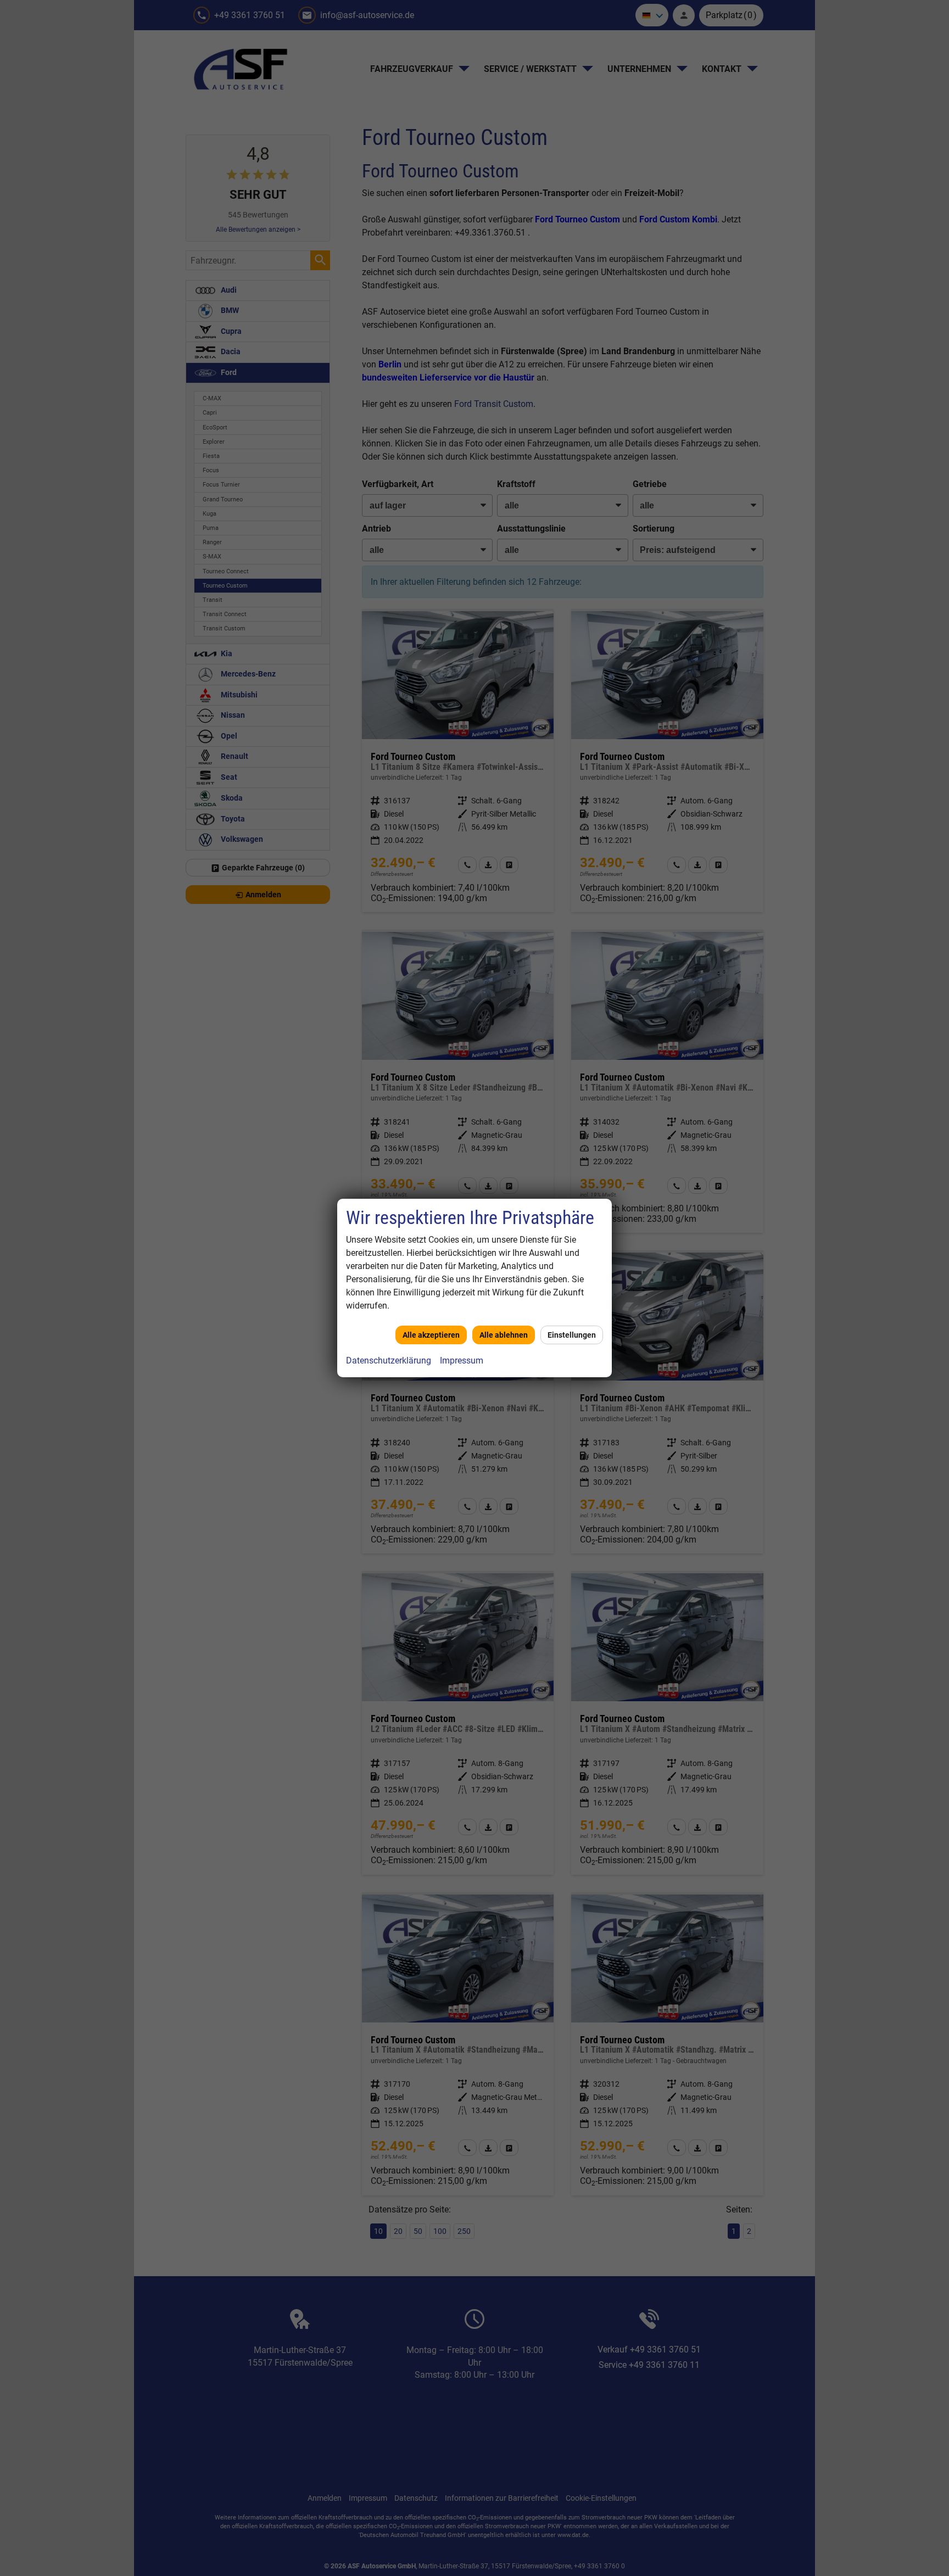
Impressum (462, 1360)
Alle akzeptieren (431, 1335)
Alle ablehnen (504, 1335)
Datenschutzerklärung (389, 1360)
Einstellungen (572, 1335)
